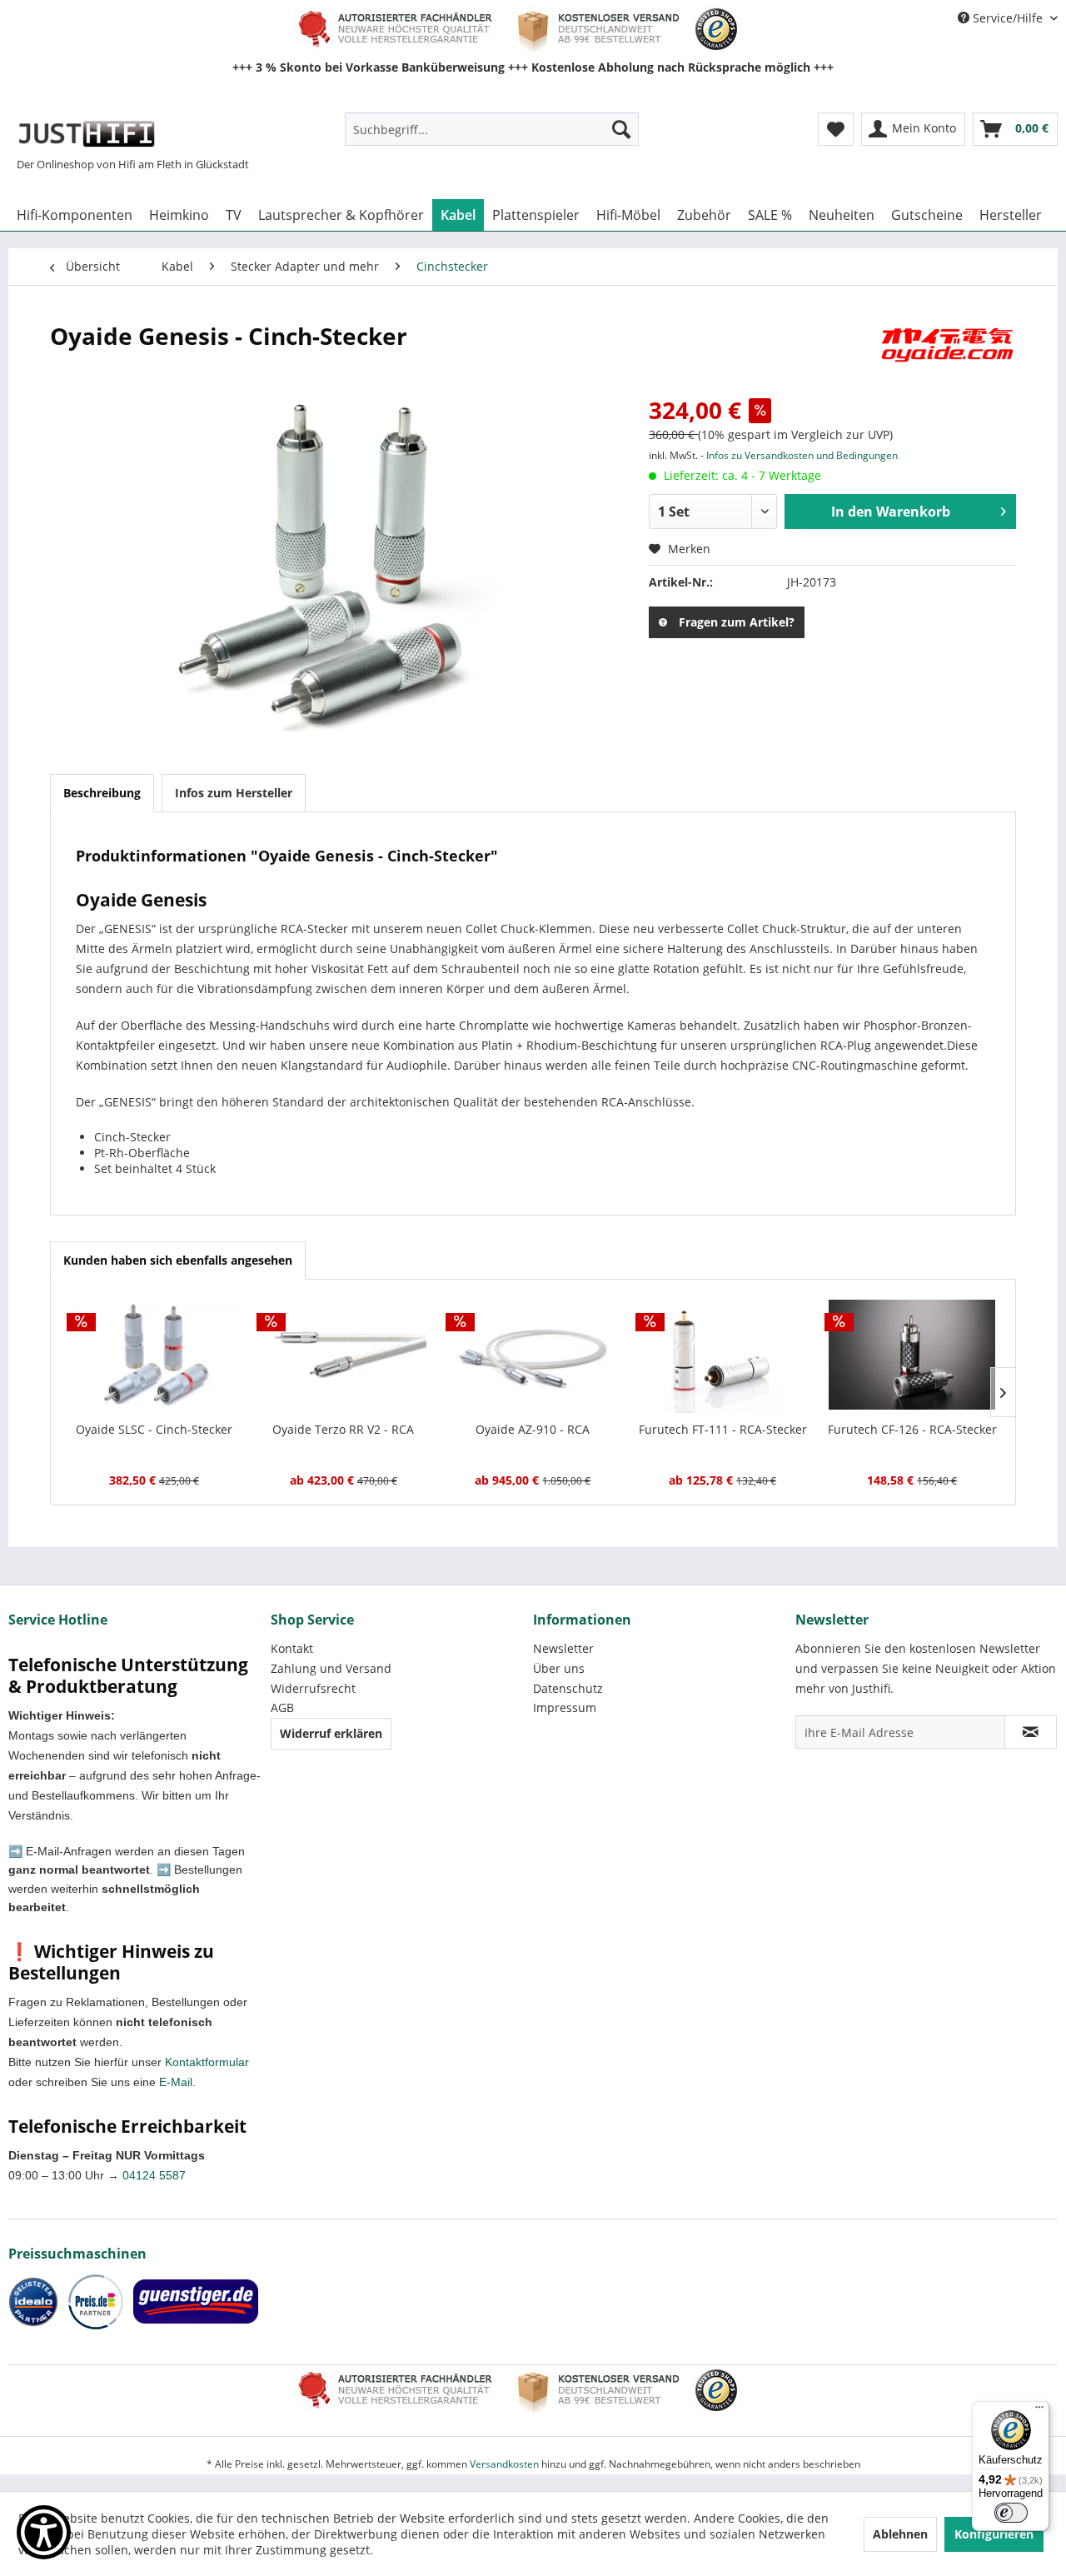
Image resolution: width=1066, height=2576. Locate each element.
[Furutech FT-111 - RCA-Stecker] (723, 1355)
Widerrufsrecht (313, 1688)
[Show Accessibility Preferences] (44, 2532)
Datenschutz (568, 1688)
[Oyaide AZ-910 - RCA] (533, 1355)
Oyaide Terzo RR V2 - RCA (343, 1429)
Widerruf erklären (331, 1733)
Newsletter (563, 1648)
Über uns (559, 1668)
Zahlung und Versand (331, 1668)
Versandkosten (504, 2464)
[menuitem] (492, 129)
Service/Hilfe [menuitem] (1008, 18)
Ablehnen (900, 2534)
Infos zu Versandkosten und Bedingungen (802, 455)
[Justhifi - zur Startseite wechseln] (86, 133)
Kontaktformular (207, 2062)
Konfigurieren (994, 2534)
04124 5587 (154, 2175)
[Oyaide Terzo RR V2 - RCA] (344, 1355)
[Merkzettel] (836, 129)
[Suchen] (621, 129)
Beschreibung (102, 793)
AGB (282, 1707)
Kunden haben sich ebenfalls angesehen (178, 1260)
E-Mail (176, 2082)
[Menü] (1039, 2411)
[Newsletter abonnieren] (1031, 1732)
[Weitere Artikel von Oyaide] (947, 352)
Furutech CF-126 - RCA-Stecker (912, 1429)
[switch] (1011, 2513)
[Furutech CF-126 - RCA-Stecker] (912, 1355)
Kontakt (292, 1648)
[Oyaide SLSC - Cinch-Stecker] (154, 1355)
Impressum (565, 1707)
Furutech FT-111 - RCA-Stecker (723, 1429)
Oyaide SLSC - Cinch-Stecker (154, 1429)
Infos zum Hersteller (234, 793)
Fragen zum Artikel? (737, 622)
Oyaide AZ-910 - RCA (533, 1429)
